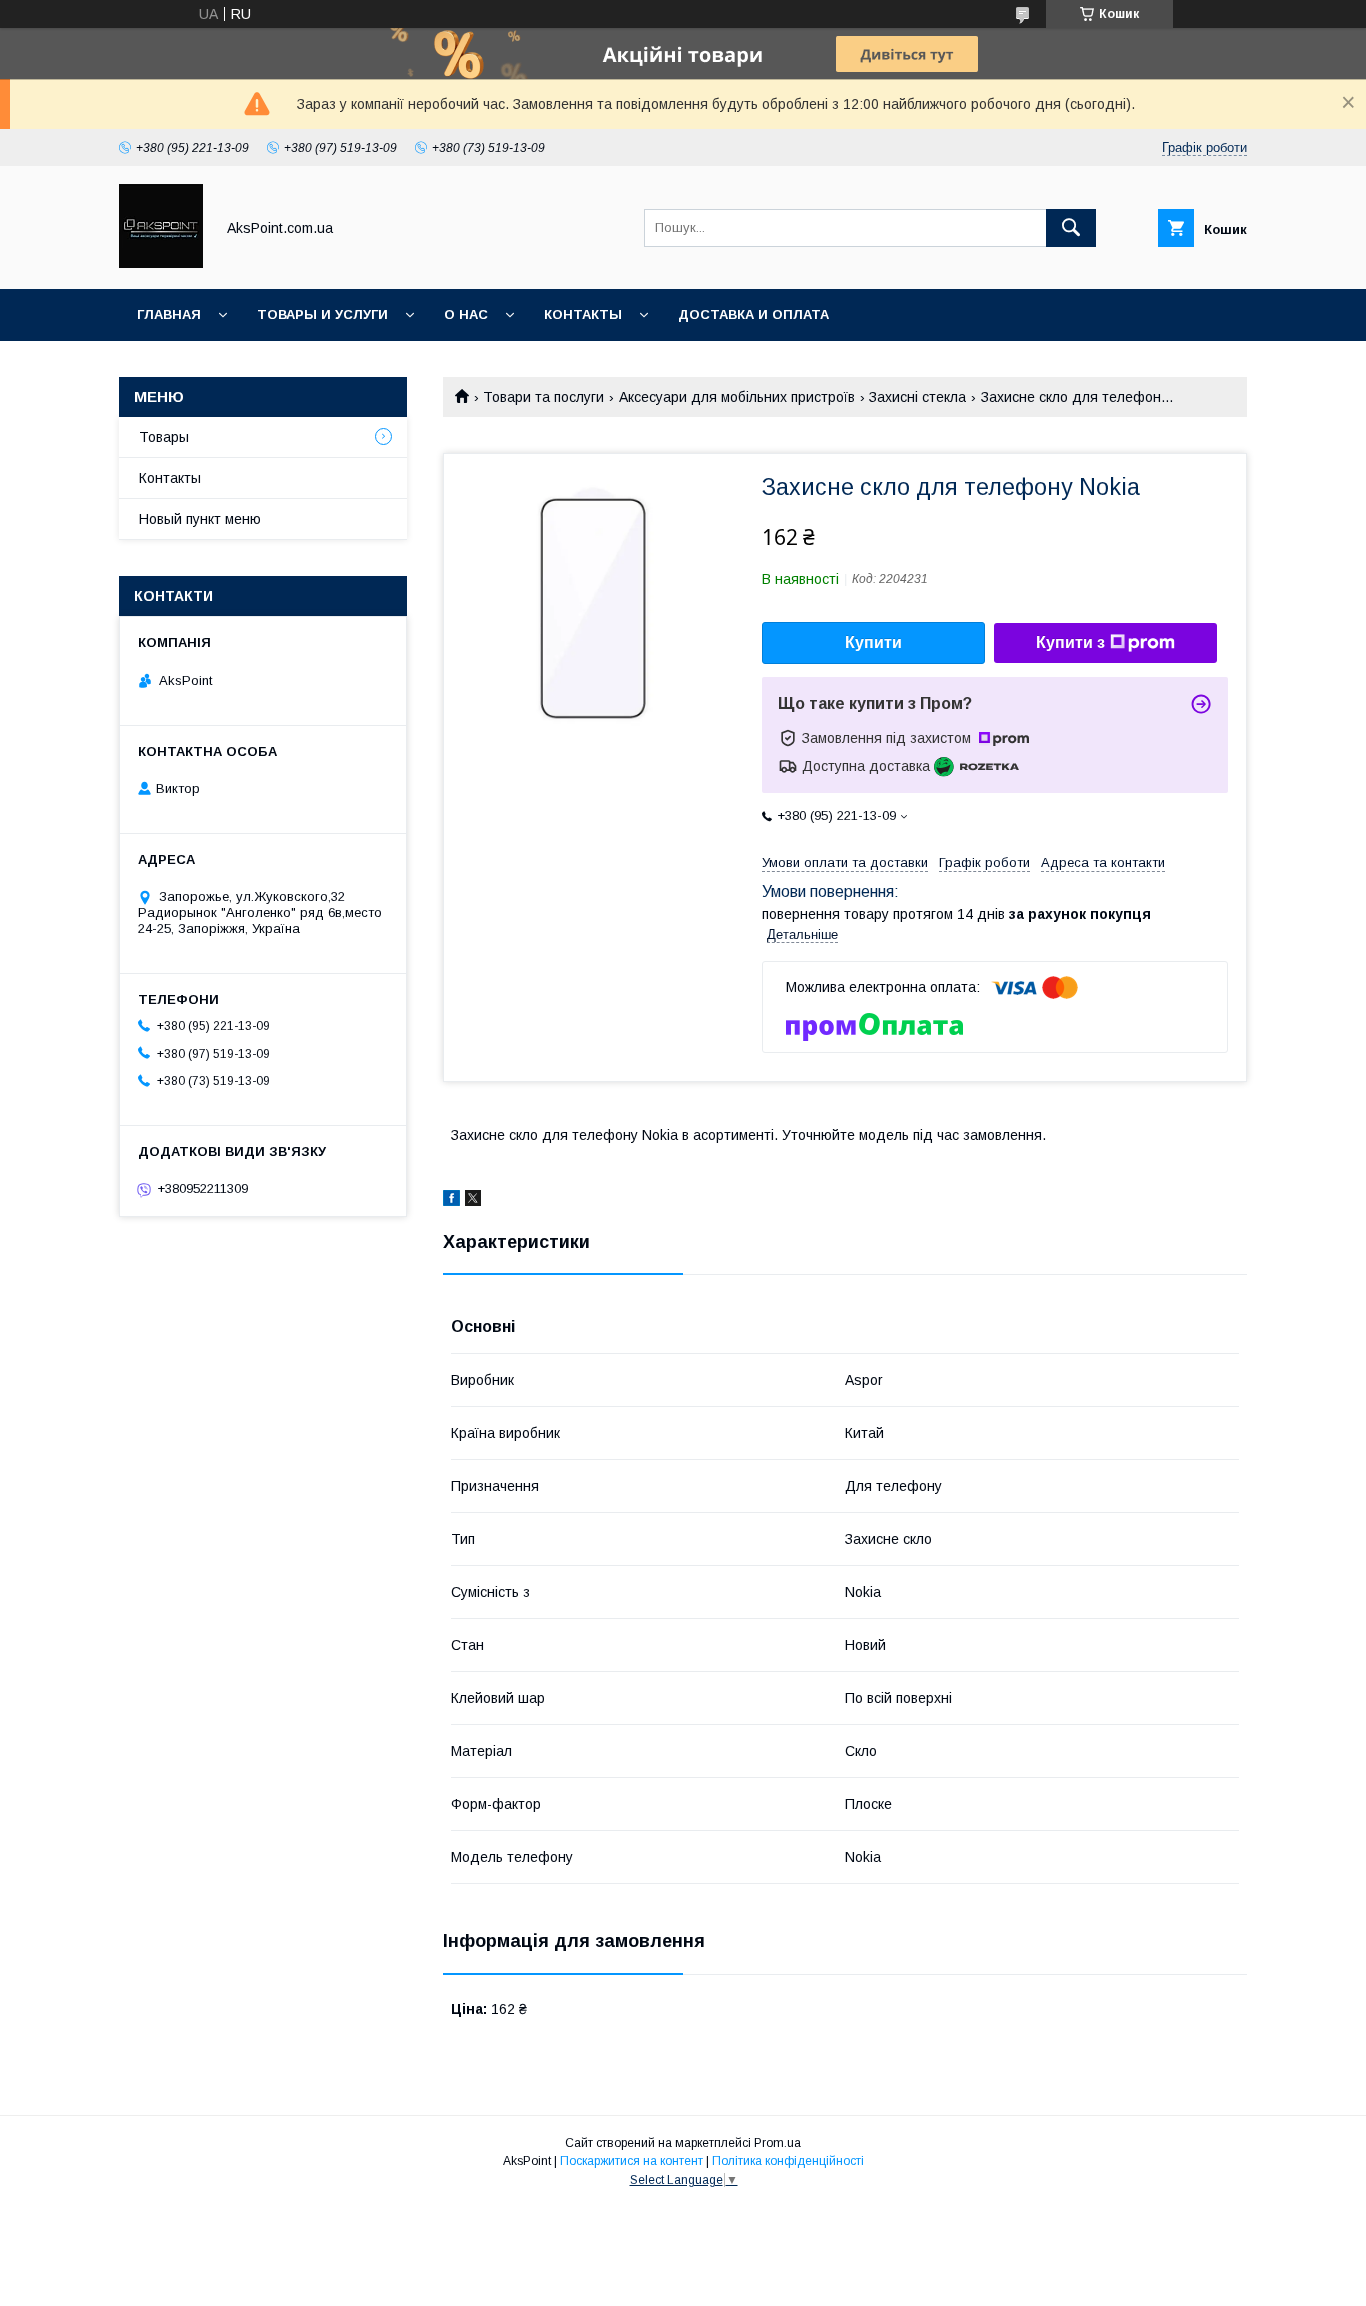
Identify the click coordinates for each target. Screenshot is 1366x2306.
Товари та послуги (543, 397)
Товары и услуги (322, 314)
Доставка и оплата (753, 314)
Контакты (583, 314)
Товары (164, 437)
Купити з (1070, 642)
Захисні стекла (917, 397)
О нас (466, 314)
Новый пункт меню (200, 519)
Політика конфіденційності (788, 2161)
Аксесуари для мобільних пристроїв (737, 397)
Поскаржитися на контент (631, 2161)
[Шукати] (1071, 228)
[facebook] (451, 1201)
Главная (169, 314)
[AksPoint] (161, 263)
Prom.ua (777, 2143)
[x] (473, 1201)
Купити (873, 642)
